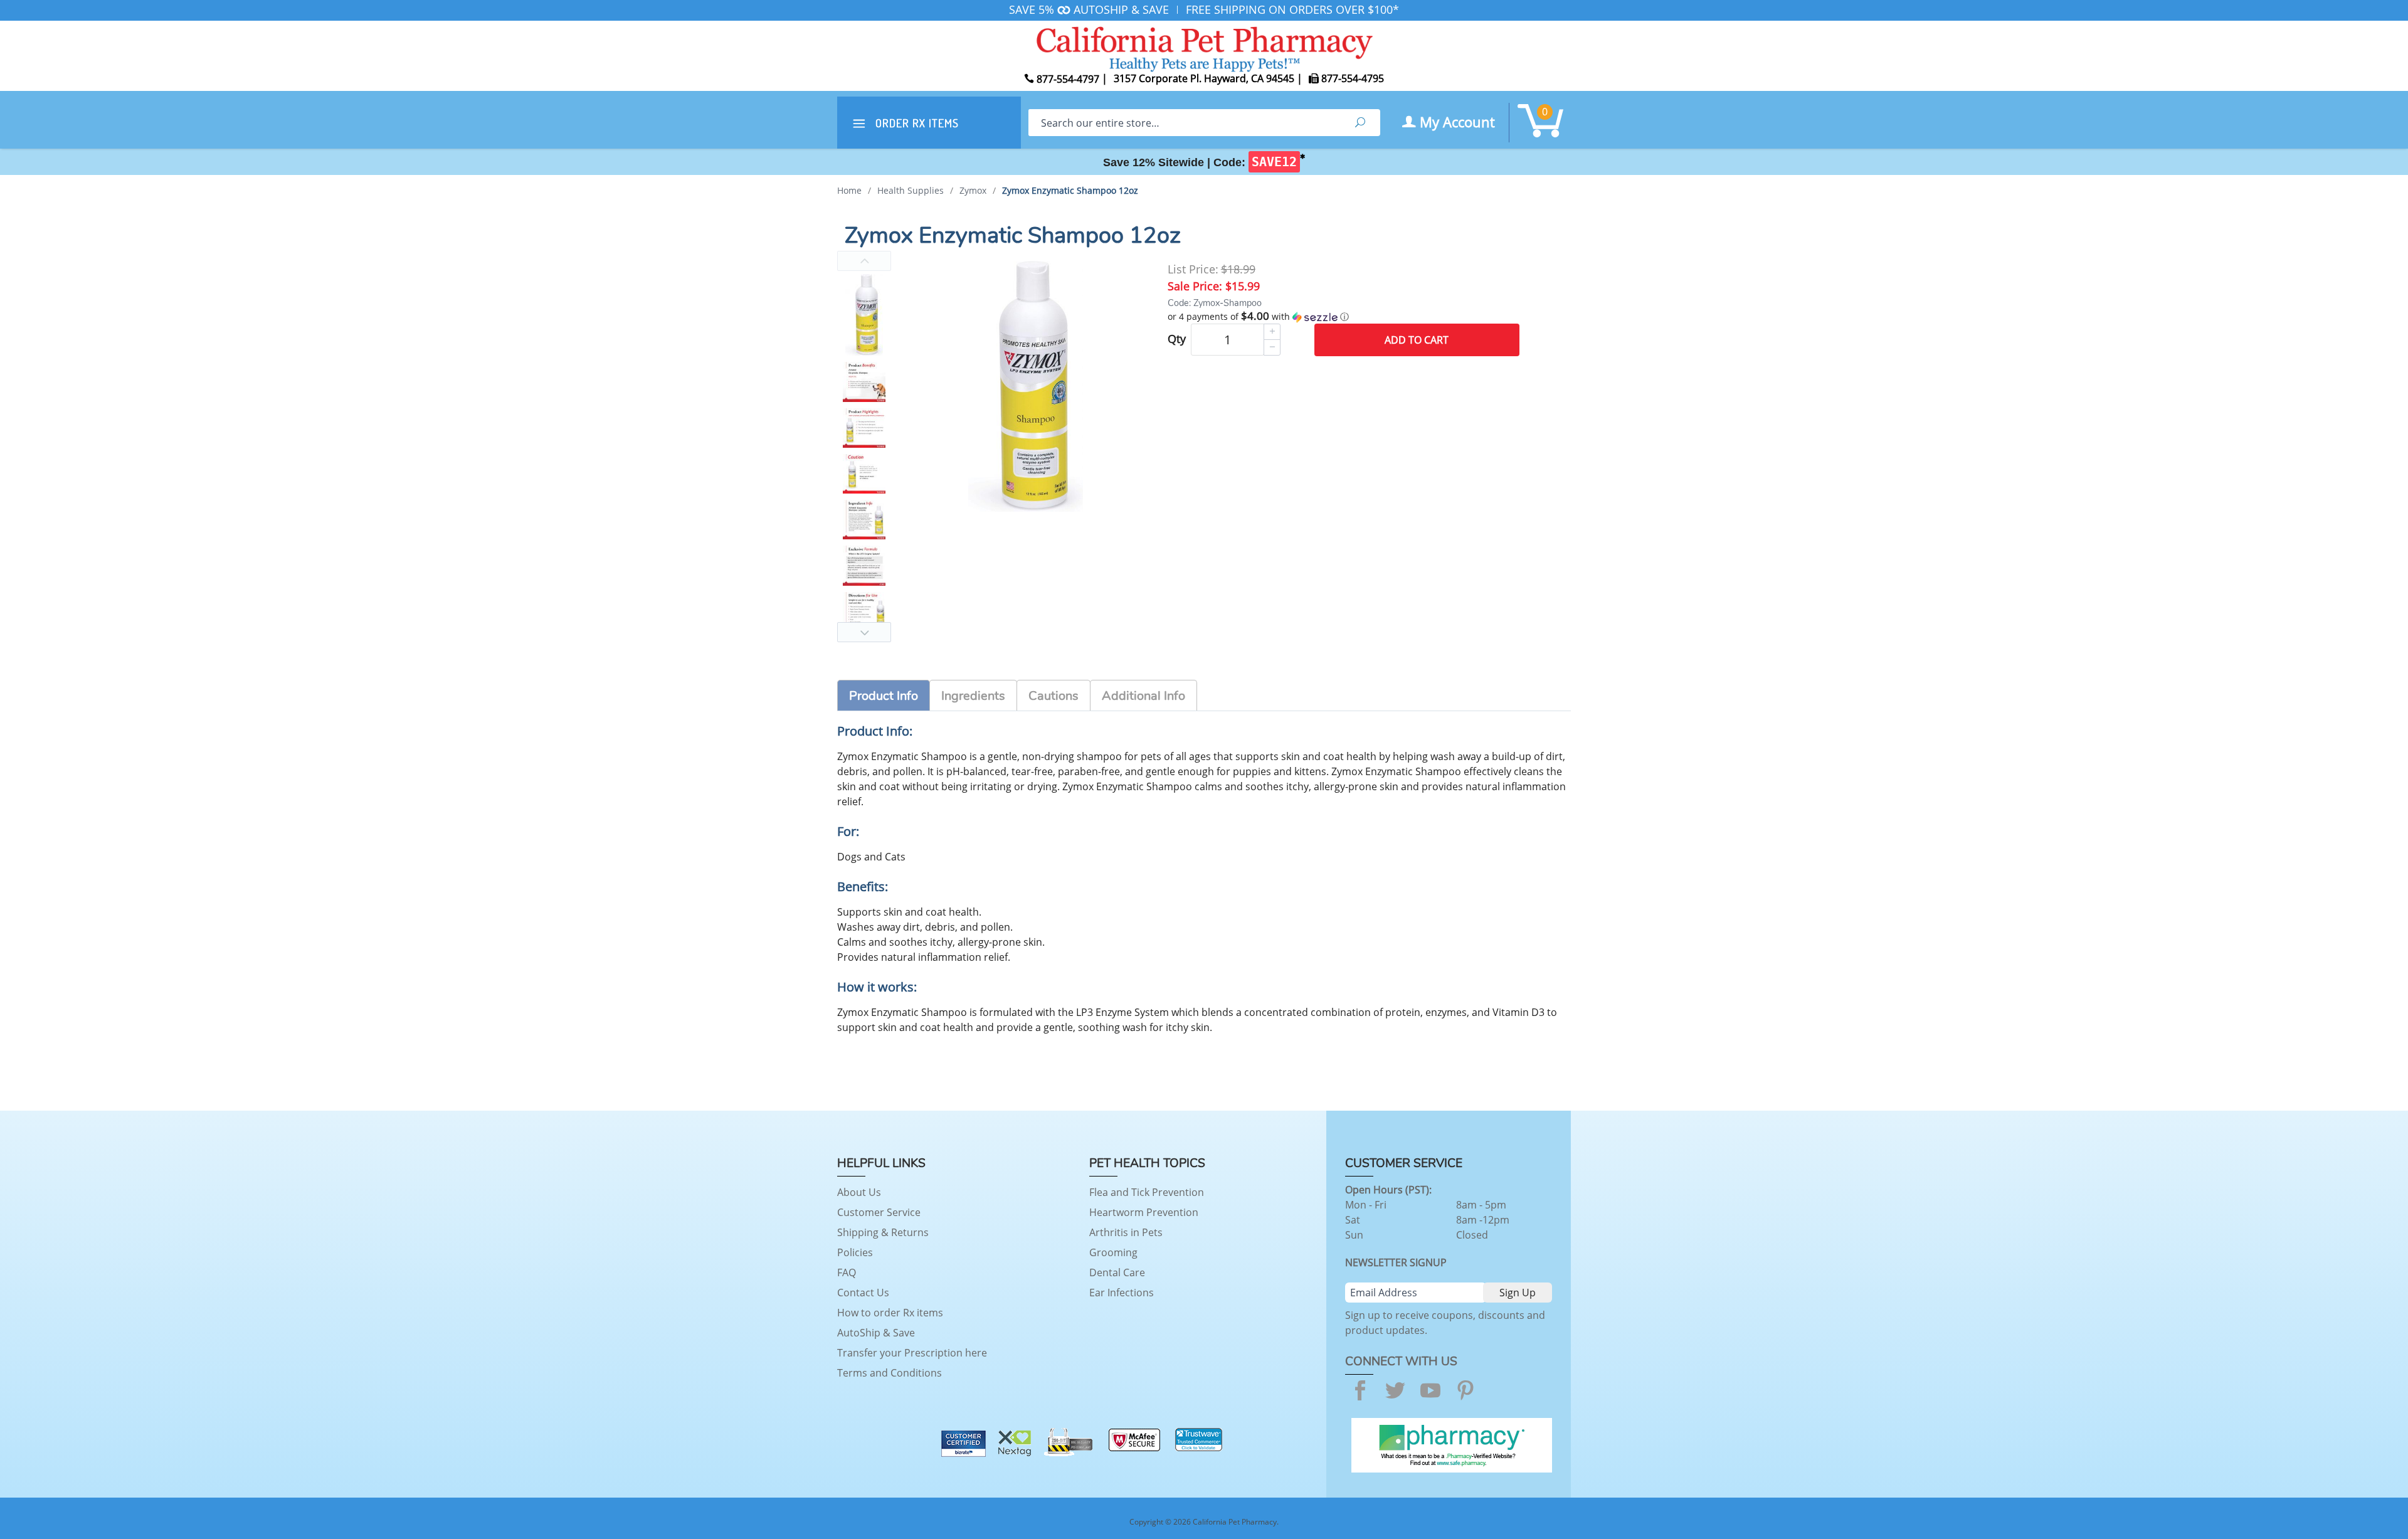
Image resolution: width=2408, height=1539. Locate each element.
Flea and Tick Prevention (1147, 1192)
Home (849, 190)
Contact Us (863, 1293)
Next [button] (864, 632)
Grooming (1113, 1252)
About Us (859, 1192)
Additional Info (1143, 696)
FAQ (847, 1272)
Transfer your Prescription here (912, 1353)
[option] (864, 315)
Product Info (884, 696)
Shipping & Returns (883, 1232)
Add (1417, 340)
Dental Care (1117, 1272)
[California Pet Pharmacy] (1204, 47)
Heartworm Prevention (1144, 1212)
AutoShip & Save (876, 1333)
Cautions (1053, 696)
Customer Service (879, 1212)
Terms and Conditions (890, 1373)
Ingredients (973, 696)
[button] (1344, 317)
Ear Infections (1122, 1293)
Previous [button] (864, 261)
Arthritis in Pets (1126, 1232)
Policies (855, 1252)
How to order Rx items (890, 1313)
